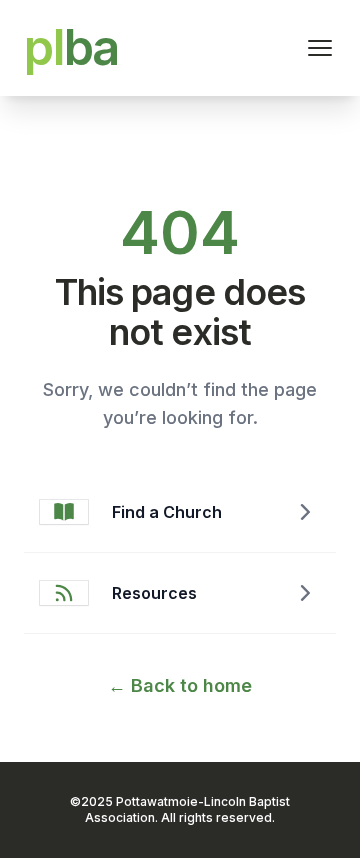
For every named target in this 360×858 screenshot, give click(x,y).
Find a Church (167, 512)
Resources (154, 593)
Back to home (180, 685)
